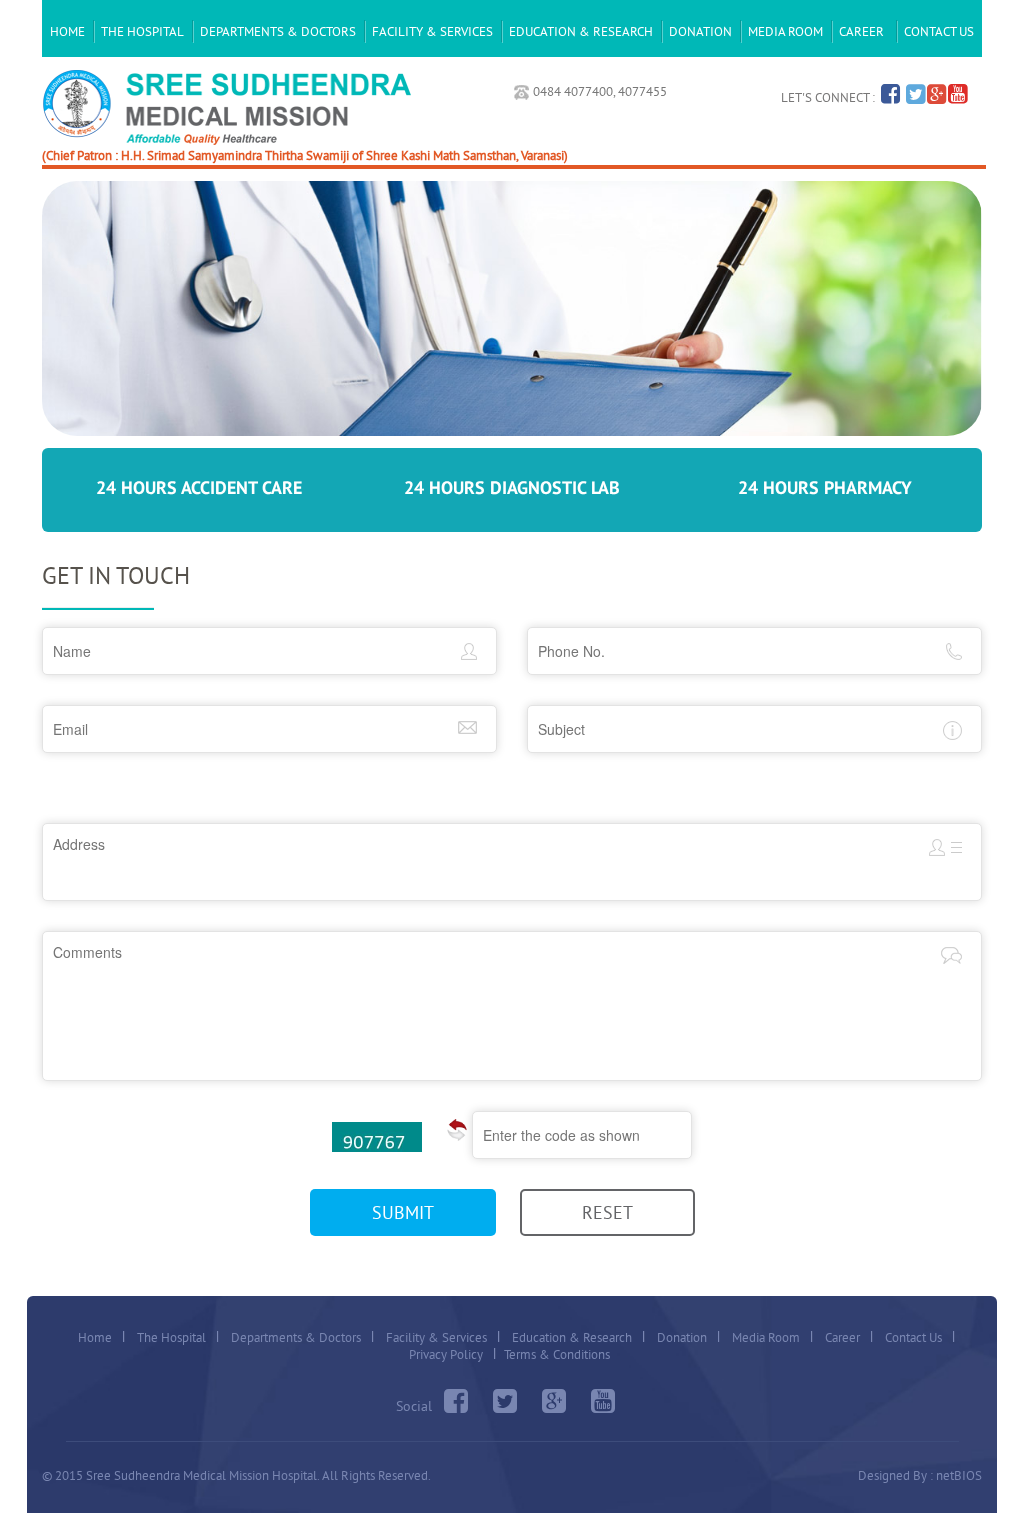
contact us (939, 31)
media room (785, 31)
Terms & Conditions (557, 1354)
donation (700, 31)
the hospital (142, 31)
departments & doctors (278, 31)
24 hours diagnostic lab (512, 488)
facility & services (432, 31)
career (861, 31)
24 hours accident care (199, 488)
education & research (581, 31)
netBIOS (959, 1475)
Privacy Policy (446, 1354)
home (67, 31)
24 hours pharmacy (825, 488)
